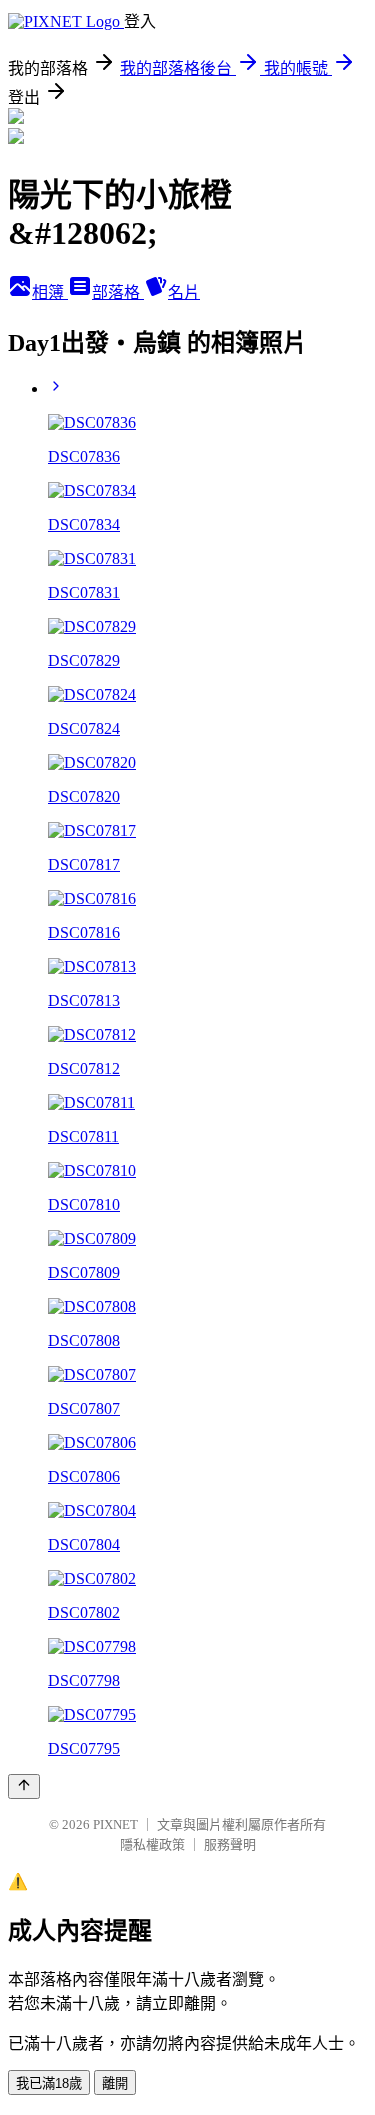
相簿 (50, 292)
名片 (184, 292)
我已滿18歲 (49, 2083)
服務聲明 (230, 1844)
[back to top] (24, 1786)
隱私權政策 (152, 1844)
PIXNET (115, 1824)
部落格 (118, 292)
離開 (115, 2083)
